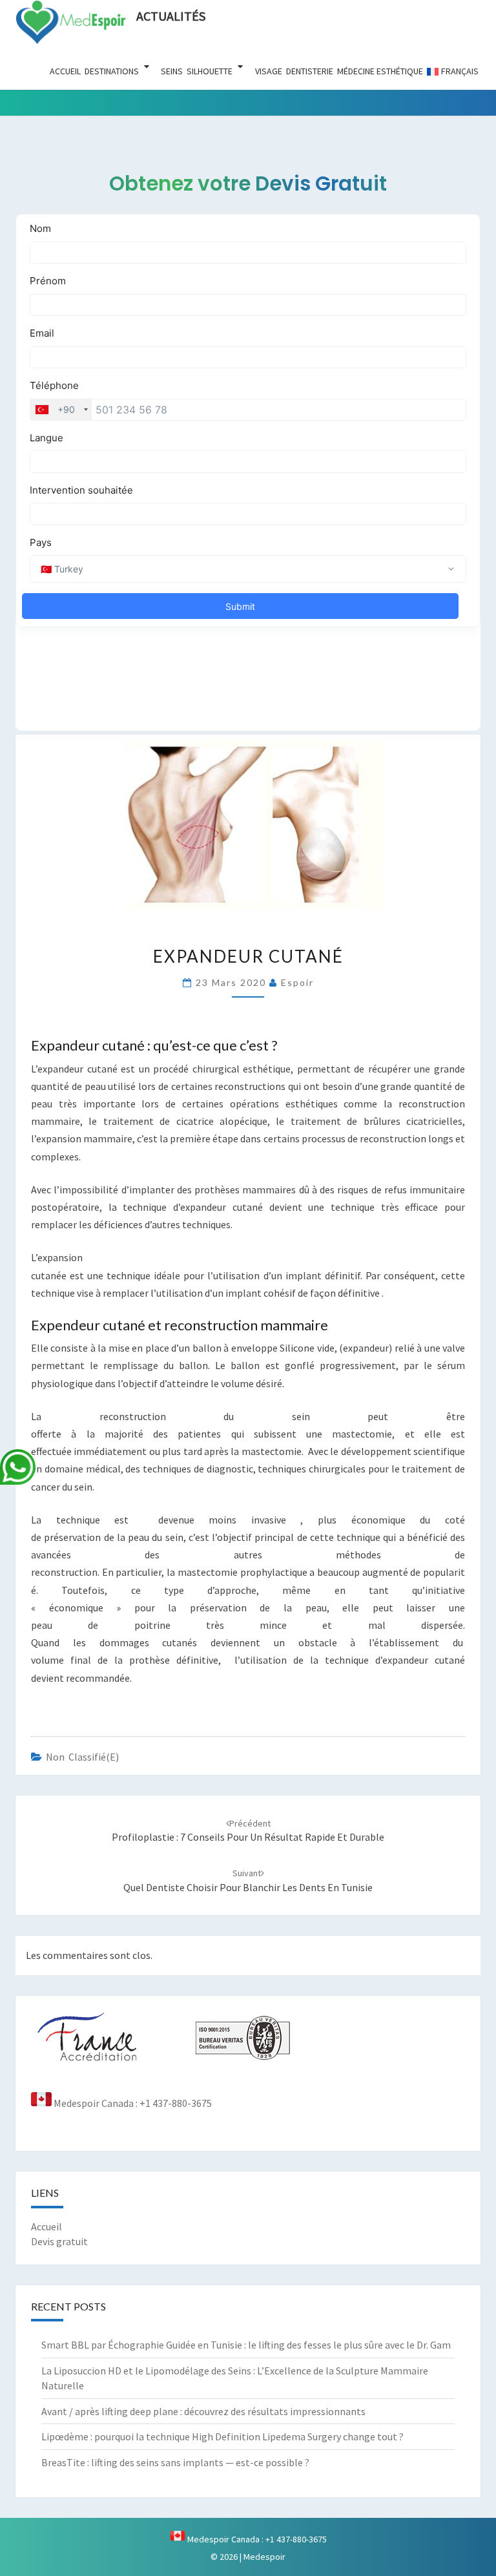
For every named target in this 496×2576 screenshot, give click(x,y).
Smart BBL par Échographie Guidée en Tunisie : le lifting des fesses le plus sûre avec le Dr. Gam (246, 2345)
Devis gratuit (59, 2241)
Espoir (297, 982)
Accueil (65, 71)
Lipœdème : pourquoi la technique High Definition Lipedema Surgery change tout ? (222, 2436)
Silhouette (210, 71)
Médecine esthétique (380, 71)
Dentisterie (310, 71)
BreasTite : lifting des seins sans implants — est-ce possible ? (175, 2462)
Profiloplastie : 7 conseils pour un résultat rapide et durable (248, 1831)
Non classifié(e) (82, 1757)
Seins (172, 71)
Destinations (112, 71)
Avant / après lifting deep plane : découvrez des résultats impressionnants (203, 2411)
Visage (269, 71)
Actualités (171, 16)
